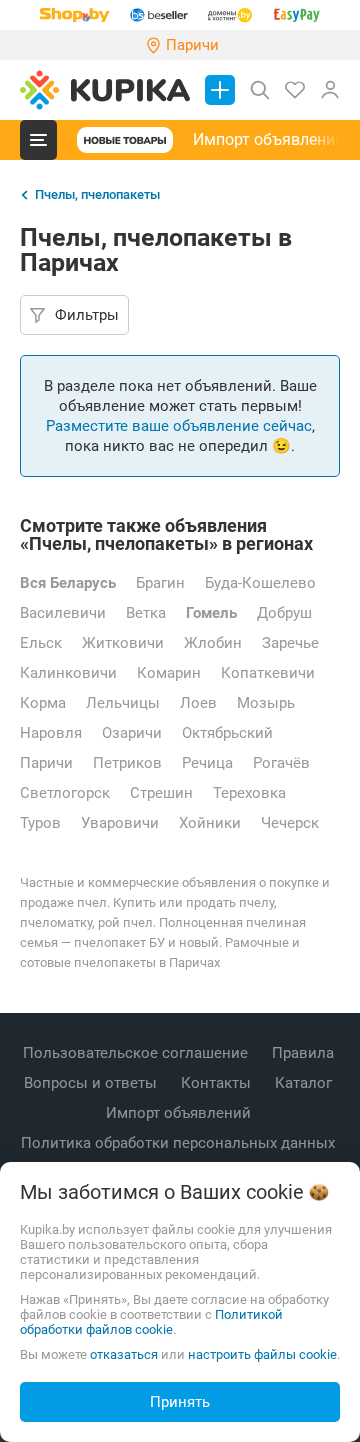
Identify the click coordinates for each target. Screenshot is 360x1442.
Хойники (210, 823)
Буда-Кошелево (260, 583)
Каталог (305, 1083)
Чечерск (290, 823)
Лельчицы (123, 703)
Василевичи (63, 613)
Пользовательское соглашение (137, 1053)
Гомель (211, 613)
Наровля (51, 733)
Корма (43, 703)
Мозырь (266, 703)
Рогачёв (281, 763)
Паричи (46, 763)
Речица (207, 763)
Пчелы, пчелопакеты (97, 194)
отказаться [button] (124, 1354)
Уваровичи (120, 823)
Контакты (218, 1083)
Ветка (146, 613)
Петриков (127, 763)
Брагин (160, 583)
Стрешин (161, 793)
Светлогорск (65, 793)
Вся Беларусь (68, 583)
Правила (305, 1053)
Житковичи (123, 643)
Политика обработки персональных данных (180, 1143)
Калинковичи (68, 673)
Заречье (290, 643)
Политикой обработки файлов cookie (151, 1322)
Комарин (169, 673)
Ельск (41, 643)
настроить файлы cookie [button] (262, 1354)
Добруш (284, 613)
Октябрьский (227, 733)
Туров (40, 823)
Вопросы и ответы (92, 1083)
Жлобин (213, 643)
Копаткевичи (268, 673)
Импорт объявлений (268, 139)
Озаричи (132, 733)
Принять (180, 1402)
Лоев (198, 703)
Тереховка (249, 793)
